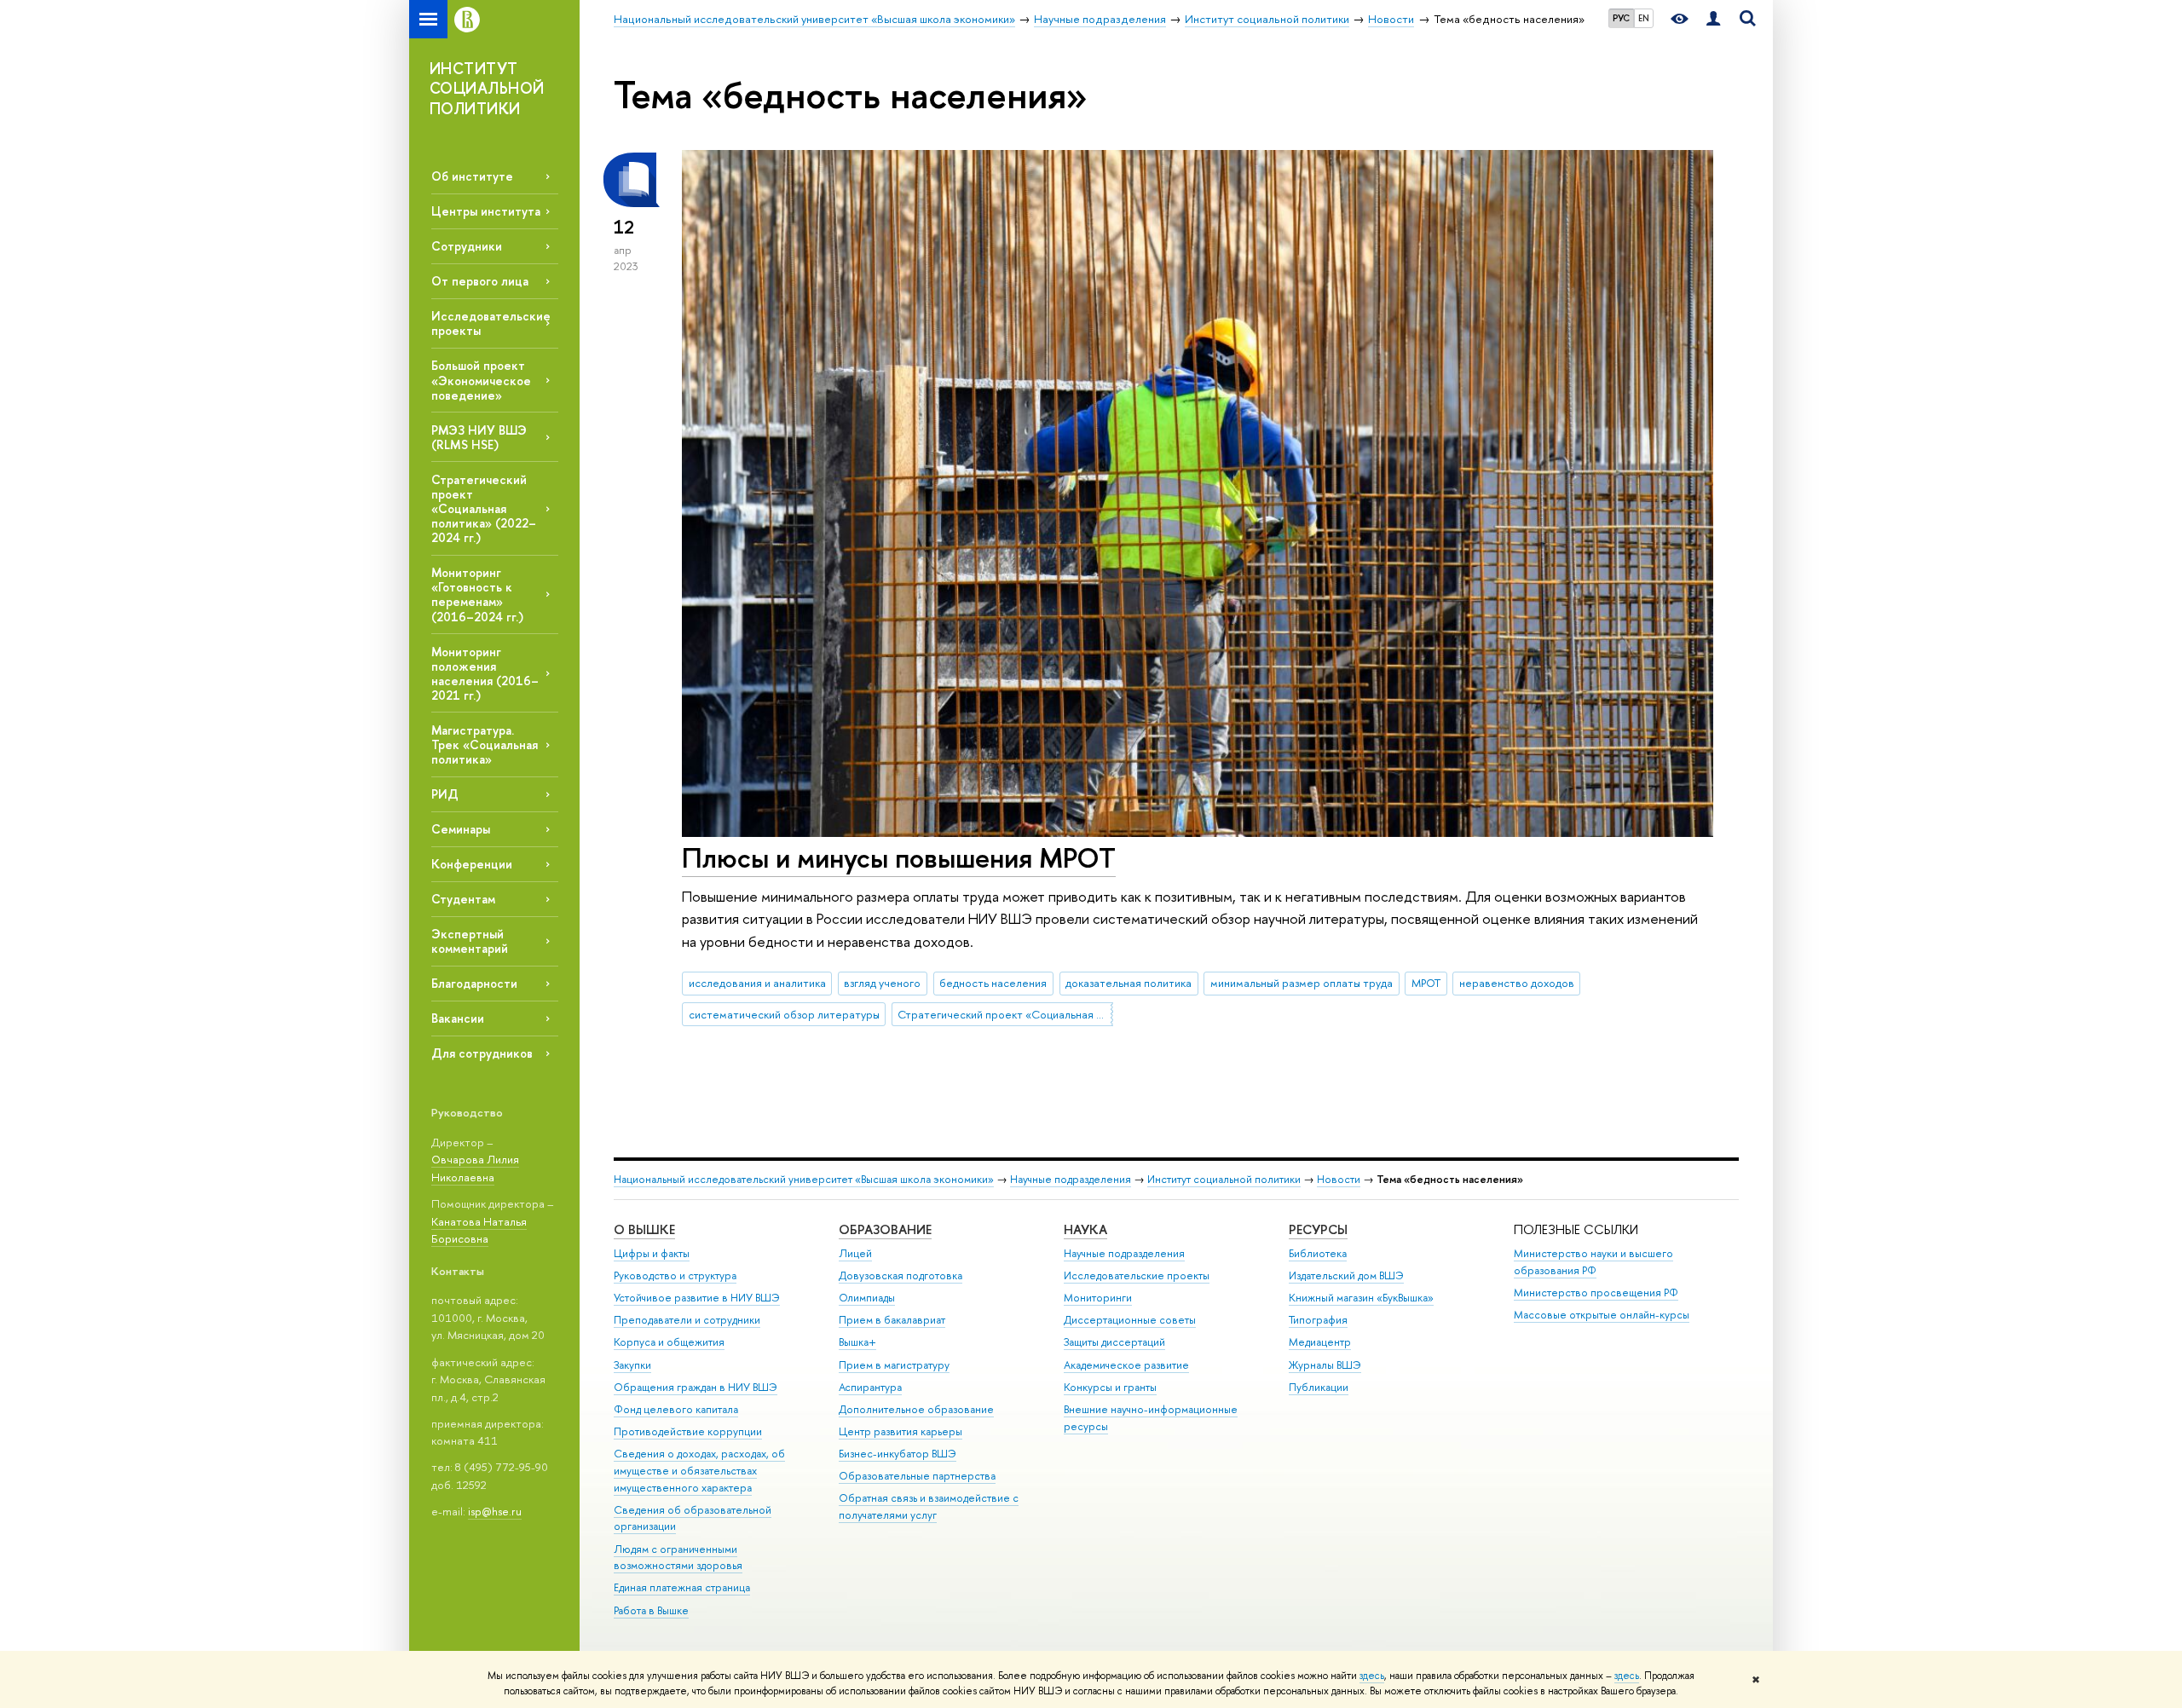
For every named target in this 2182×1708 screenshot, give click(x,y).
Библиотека (1318, 1253)
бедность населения (993, 983)
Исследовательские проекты (1137, 1275)
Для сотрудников (482, 1053)
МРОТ (1426, 983)
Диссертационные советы (1130, 1320)
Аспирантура (870, 1387)
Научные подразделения (1071, 1179)
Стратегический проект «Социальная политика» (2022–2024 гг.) (484, 509)
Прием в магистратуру (894, 1365)
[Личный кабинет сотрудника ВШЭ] (1713, 19)
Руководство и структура (675, 1275)
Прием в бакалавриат (892, 1320)
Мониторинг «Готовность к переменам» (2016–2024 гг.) (477, 594)
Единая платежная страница (682, 1587)
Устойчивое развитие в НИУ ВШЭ (697, 1298)
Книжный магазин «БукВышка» (1361, 1298)
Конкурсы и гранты (1110, 1387)
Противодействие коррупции (688, 1431)
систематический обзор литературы (784, 1014)
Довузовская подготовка (901, 1275)
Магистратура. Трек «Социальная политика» (485, 744)
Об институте (472, 176)
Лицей (855, 1253)
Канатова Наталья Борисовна (479, 1230)
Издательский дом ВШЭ (1346, 1275)
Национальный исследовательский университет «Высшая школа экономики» (804, 1179)
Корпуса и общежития (669, 1342)
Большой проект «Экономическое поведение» (481, 380)
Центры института (486, 211)
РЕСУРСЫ (1318, 1229)
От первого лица (480, 281)
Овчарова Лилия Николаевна (475, 1168)
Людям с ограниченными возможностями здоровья (678, 1558)
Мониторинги (1098, 1298)
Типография (1318, 1320)
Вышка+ (857, 1342)
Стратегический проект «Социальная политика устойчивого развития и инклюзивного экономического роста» (1005, 1014)
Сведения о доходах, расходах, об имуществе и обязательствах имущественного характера (699, 1471)
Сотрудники (467, 246)
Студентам (463, 899)
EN (1644, 18)
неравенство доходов (1517, 983)
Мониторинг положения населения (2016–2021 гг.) (485, 673)
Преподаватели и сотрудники (687, 1320)
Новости (1339, 1179)
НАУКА (1085, 1229)
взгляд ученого (882, 983)
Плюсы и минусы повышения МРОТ (899, 857)
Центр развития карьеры (901, 1431)
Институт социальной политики (1224, 1179)
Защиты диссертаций (1114, 1342)
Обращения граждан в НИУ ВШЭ (696, 1387)
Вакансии (458, 1018)
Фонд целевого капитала (676, 1409)
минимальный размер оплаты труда (1302, 983)
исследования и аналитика (757, 983)
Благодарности (474, 983)
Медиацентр (1320, 1342)
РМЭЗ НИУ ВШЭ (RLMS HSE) (479, 437)
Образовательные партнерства (917, 1476)
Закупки (632, 1365)
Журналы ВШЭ (1325, 1365)
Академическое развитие (1126, 1365)
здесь (1372, 1676)
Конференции (472, 864)
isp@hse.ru (495, 1511)
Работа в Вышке (651, 1610)
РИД (445, 794)
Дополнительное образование (916, 1409)
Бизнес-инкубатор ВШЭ (898, 1454)
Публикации (1319, 1387)
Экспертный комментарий (470, 941)
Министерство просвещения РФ (1596, 1293)
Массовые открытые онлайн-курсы (1602, 1315)
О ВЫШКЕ (644, 1229)
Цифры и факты (652, 1253)
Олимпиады (867, 1298)
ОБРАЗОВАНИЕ (885, 1229)
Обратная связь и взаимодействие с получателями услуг (929, 1506)
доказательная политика (1129, 983)
